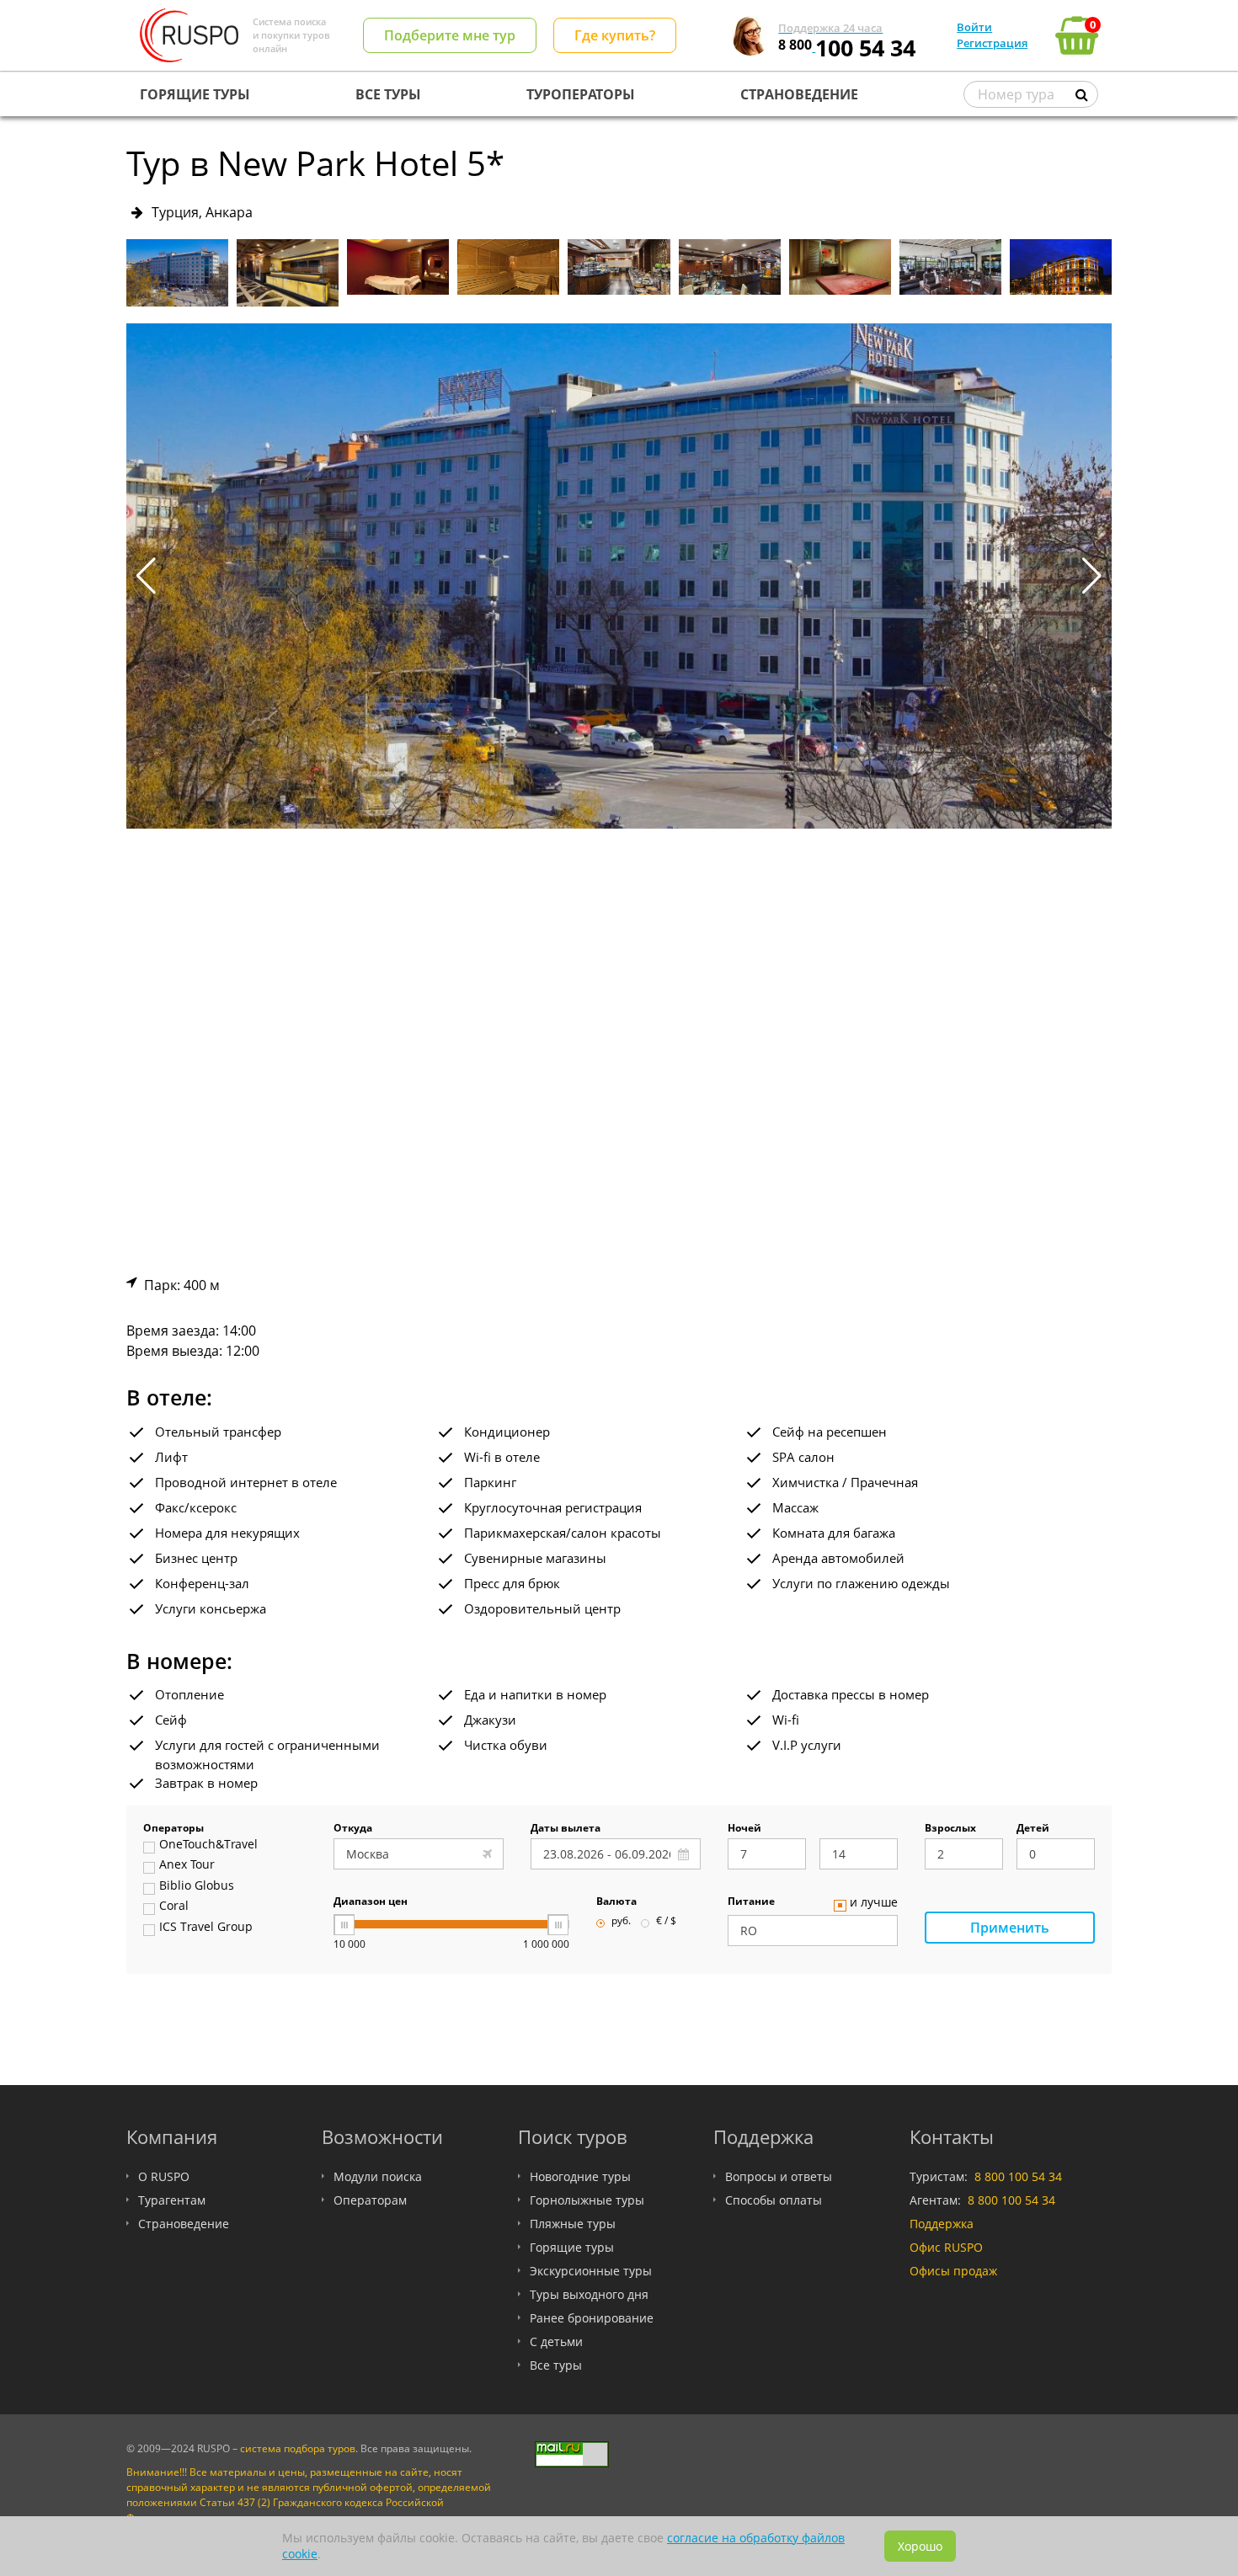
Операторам (370, 2200)
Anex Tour (187, 1865)
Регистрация (992, 43)
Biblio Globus (197, 1886)
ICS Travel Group (206, 1928)
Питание (751, 1902)
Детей (1033, 1829)
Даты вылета (566, 1829)
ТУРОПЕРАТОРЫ (581, 94)
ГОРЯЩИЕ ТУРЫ (195, 94)
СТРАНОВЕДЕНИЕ (799, 94)
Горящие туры (572, 2247)
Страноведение (184, 2224)
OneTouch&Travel (208, 1845)
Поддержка (942, 2224)
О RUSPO (164, 2176)
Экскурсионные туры (591, 2271)
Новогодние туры (580, 2176)
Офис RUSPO (946, 2247)
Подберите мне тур (450, 35)
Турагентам (172, 2200)
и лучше (874, 1903)
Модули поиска (378, 2176)
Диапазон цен (371, 1902)
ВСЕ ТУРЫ (388, 94)
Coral (174, 1907)
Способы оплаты (774, 2200)
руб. (621, 1922)
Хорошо (920, 2546)
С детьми (556, 2341)
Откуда (353, 1829)
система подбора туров (298, 2448)
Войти (974, 27)
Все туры (556, 2365)
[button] (1092, 576)
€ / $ (666, 1922)
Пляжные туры (573, 2224)
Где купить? (615, 35)
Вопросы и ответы (779, 2176)
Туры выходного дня (589, 2294)
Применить (1010, 1928)
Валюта (616, 1902)
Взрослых (950, 1829)
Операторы (173, 1829)
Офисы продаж (953, 2271)
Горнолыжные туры (587, 2200)
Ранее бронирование (592, 2318)
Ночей (744, 1829)
